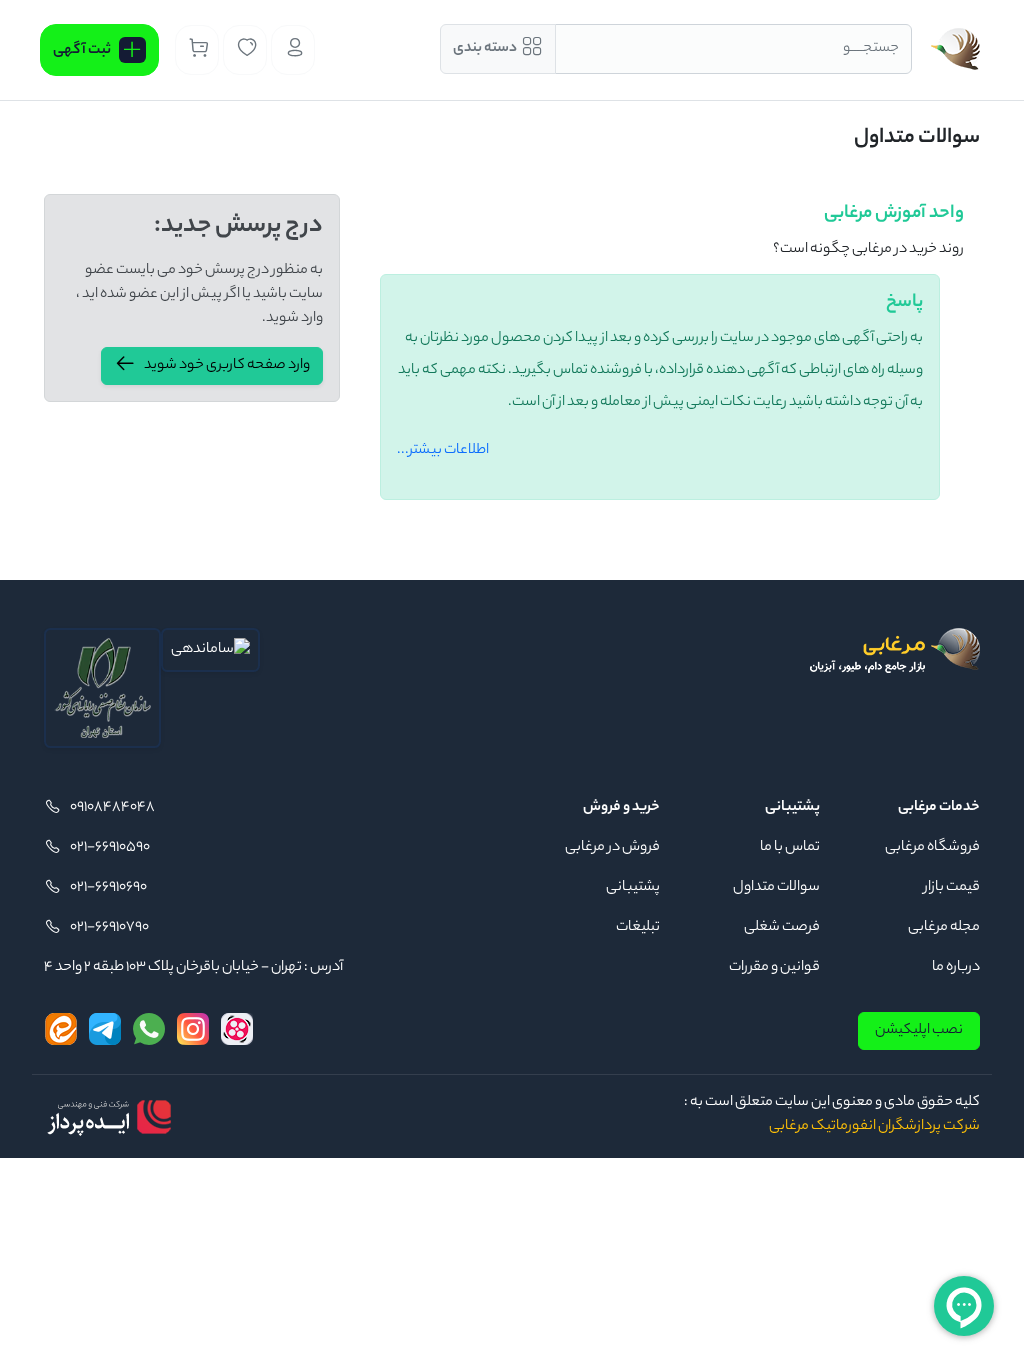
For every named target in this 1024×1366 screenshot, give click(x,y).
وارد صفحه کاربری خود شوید (227, 366)
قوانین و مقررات (774, 968)
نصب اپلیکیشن (919, 1031)
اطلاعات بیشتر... (443, 451)
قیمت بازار (952, 888)
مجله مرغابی (944, 928)
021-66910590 (110, 848)
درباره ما (956, 968)
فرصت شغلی (782, 928)
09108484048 (112, 808)
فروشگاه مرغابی (932, 848)
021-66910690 (108, 888)
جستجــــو (871, 49)
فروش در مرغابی (612, 848)
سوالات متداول (776, 888)
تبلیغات (638, 928)
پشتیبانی (633, 888)
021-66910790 (109, 928)
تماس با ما (790, 848)
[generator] (109, 1116)
